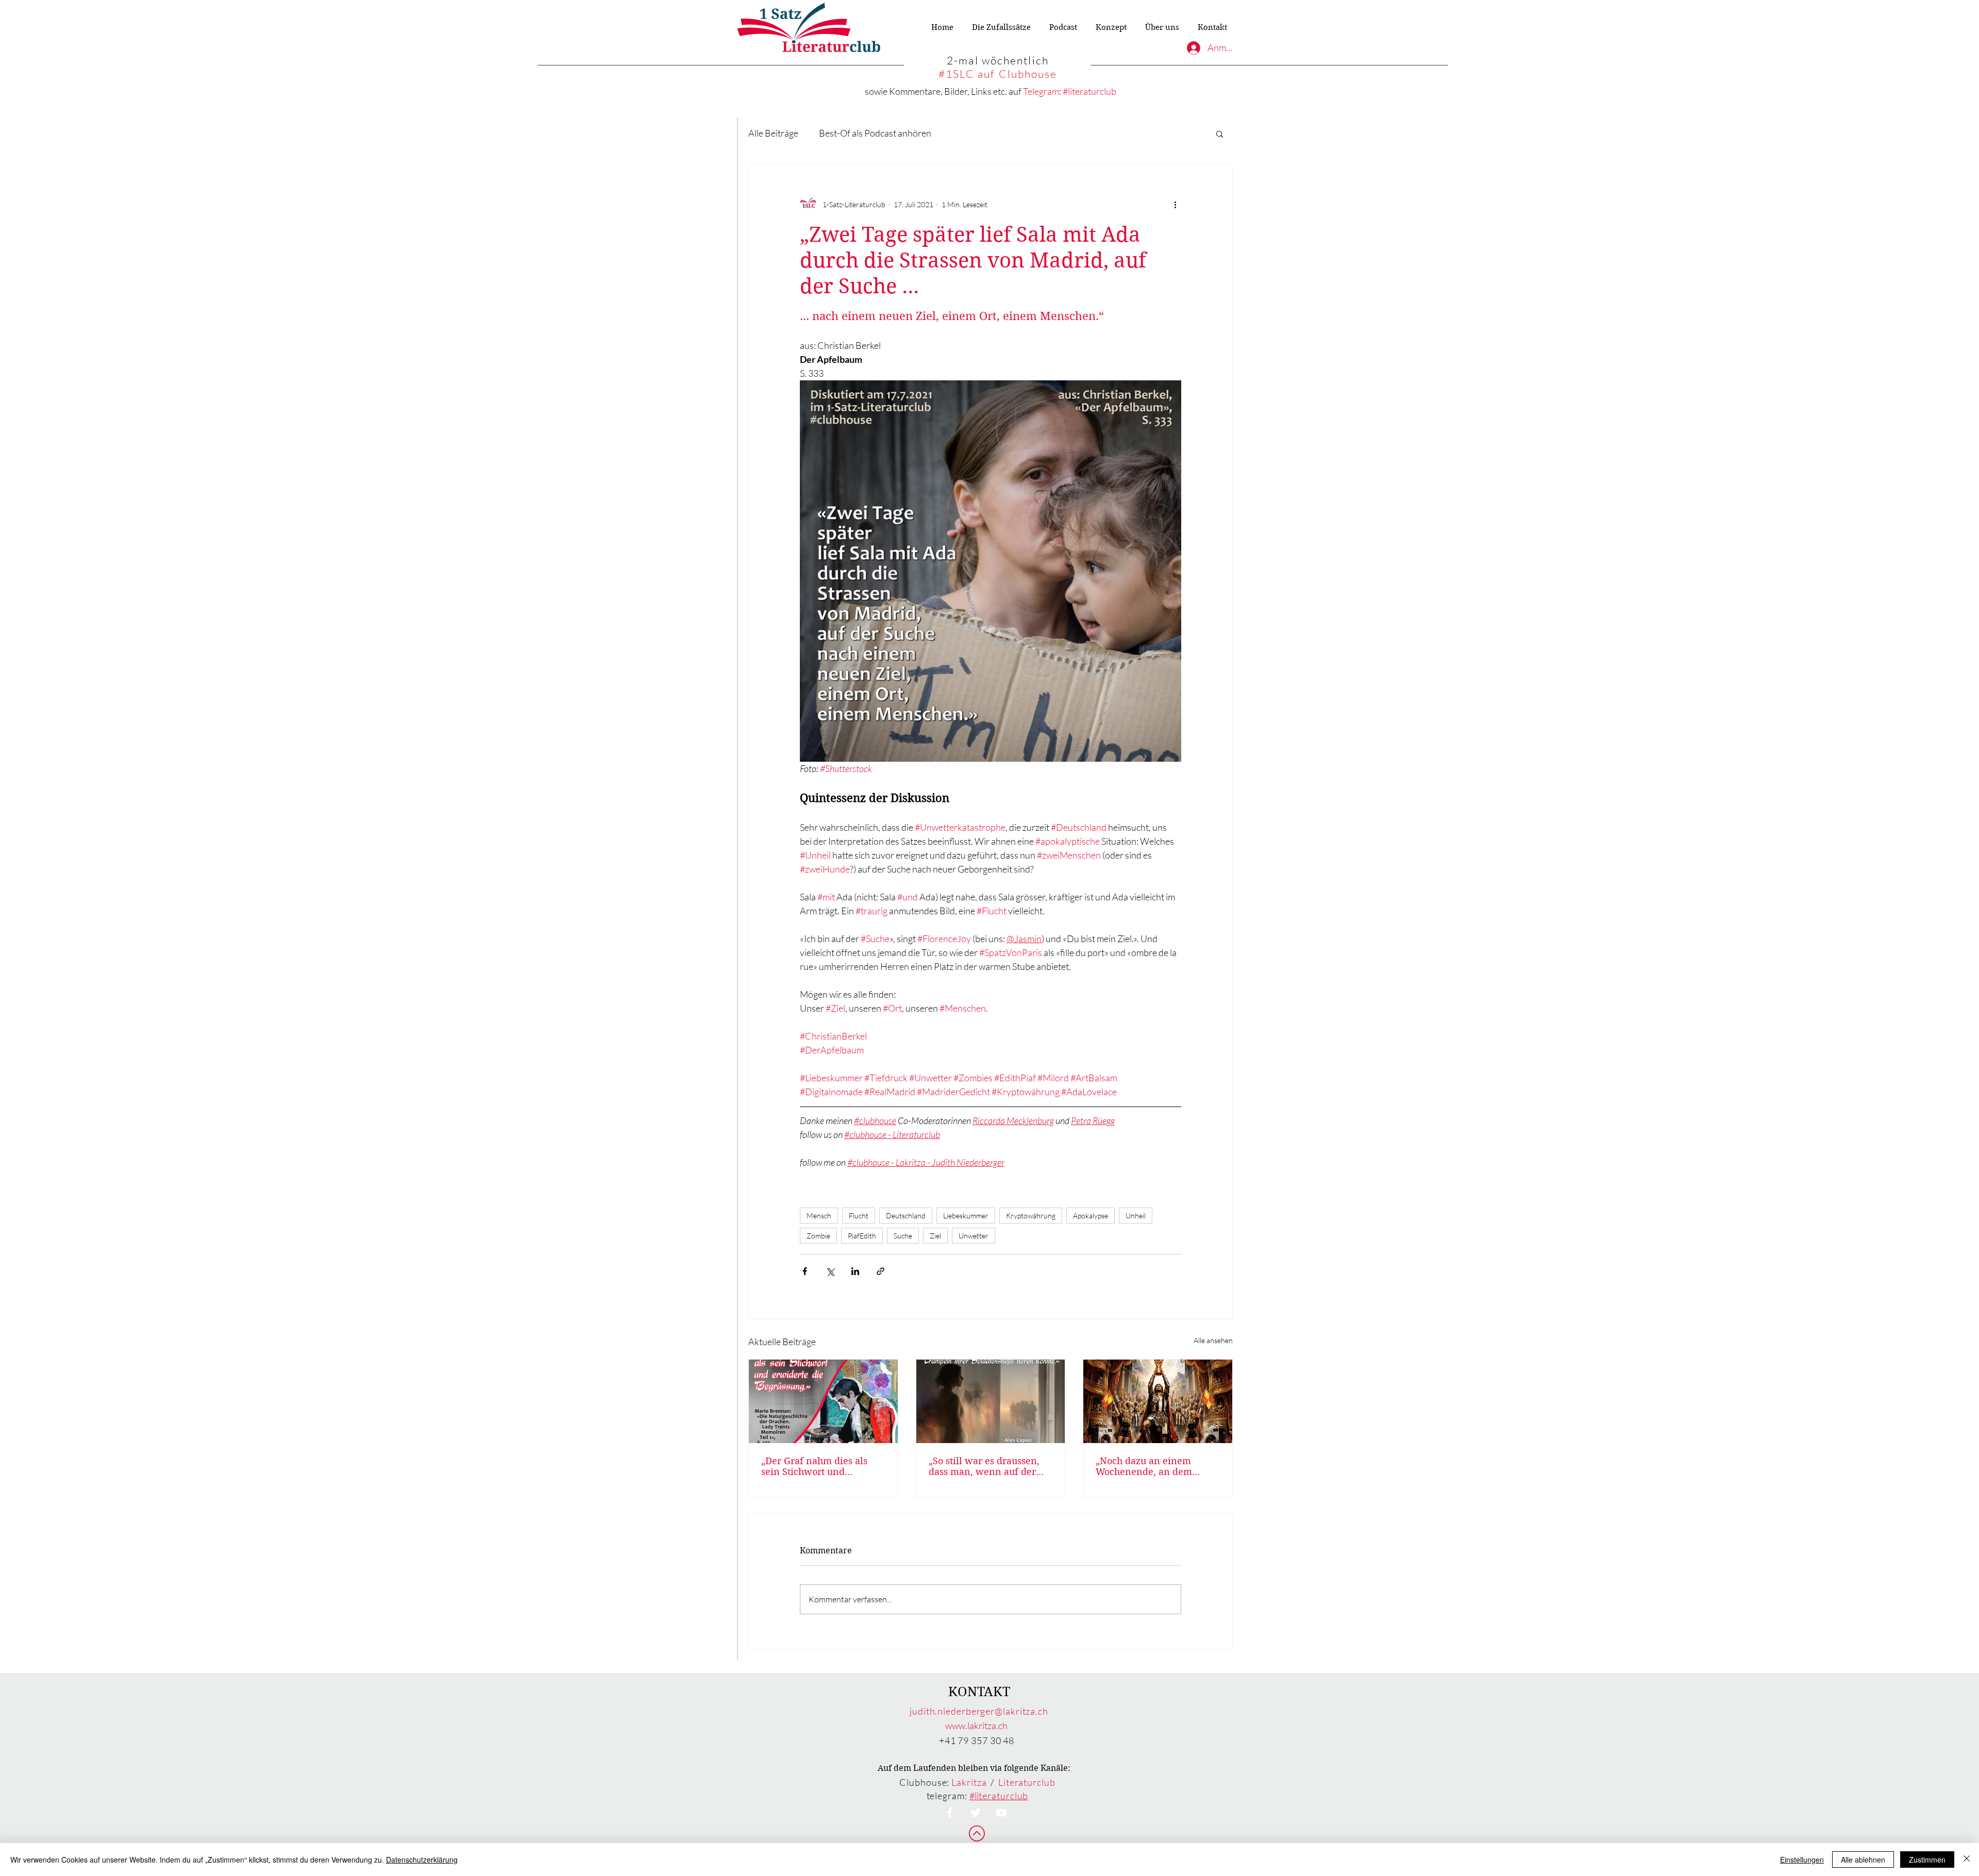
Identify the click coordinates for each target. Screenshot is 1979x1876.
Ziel (935, 1236)
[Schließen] (1967, 1860)
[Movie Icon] (1001, 1813)
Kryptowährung (1031, 1216)
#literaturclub (1089, 91)
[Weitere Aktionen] (1175, 204)
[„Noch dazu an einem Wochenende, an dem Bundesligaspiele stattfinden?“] (1158, 1401)
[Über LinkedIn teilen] (855, 1271)
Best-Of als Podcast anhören (875, 133)
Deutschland (906, 1216)
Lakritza (969, 1782)
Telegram (1041, 91)
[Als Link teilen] (881, 1271)
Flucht (859, 1216)
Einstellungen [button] (1802, 1860)
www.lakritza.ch (976, 1726)
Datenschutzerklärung (422, 1860)
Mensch (819, 1216)
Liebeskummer (966, 1216)
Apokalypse (1091, 1216)
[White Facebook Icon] (950, 1813)
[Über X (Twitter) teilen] (830, 1271)
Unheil (1136, 1216)
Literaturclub (1027, 1782)
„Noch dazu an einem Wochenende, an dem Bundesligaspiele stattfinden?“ (1144, 1466)
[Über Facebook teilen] (805, 1271)
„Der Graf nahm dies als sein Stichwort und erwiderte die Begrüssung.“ (822, 1466)
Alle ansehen (1213, 1340)
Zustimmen (1927, 1860)
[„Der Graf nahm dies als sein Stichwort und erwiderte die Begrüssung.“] (823, 1401)
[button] (1220, 133)
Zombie (818, 1236)
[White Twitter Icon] (976, 1813)
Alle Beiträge (773, 133)
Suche (903, 1236)
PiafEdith (862, 1236)
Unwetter (974, 1236)
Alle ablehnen (1863, 1860)
